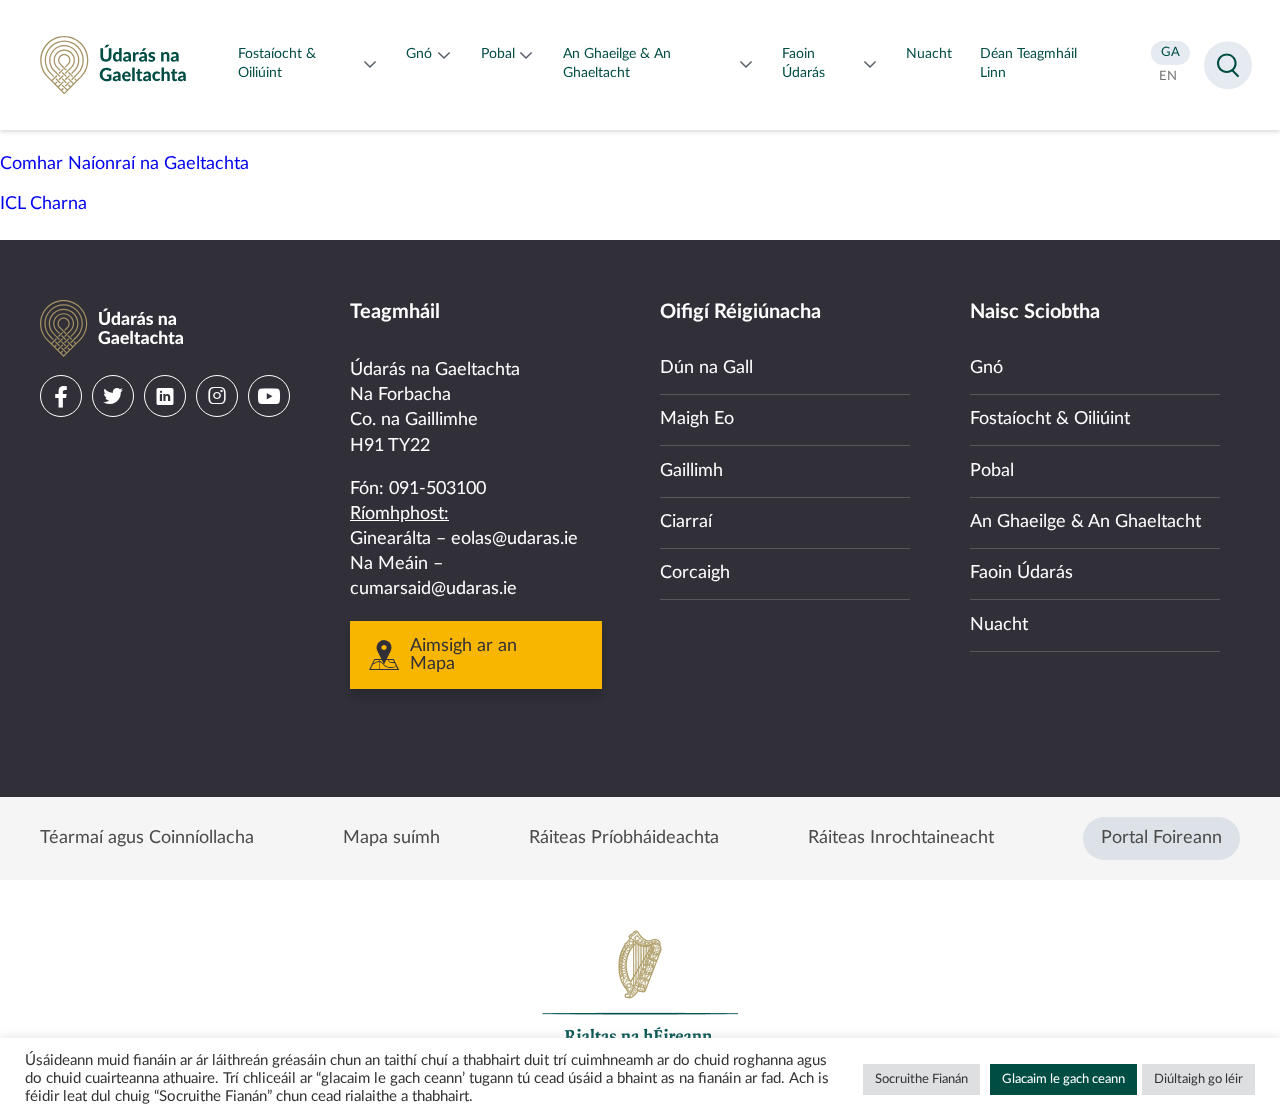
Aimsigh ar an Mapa (463, 655)
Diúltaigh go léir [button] (1198, 1079)
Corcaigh (695, 573)
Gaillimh (691, 471)
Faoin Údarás (1021, 573)
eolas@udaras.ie (514, 539)
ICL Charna (43, 204)
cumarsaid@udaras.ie (433, 589)
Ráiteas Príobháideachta (624, 838)
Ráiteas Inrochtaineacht (901, 838)
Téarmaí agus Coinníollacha (147, 838)
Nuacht (999, 625)
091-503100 (437, 489)
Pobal (992, 471)
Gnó (986, 368)
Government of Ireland (640, 996)
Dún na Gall (706, 368)
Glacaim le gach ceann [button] (1063, 1079)
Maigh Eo (697, 419)
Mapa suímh (391, 838)
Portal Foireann (1161, 838)
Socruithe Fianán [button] (921, 1079)
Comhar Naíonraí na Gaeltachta (124, 164)
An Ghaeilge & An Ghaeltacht (1085, 522)
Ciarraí (686, 522)
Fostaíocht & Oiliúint (1050, 419)
